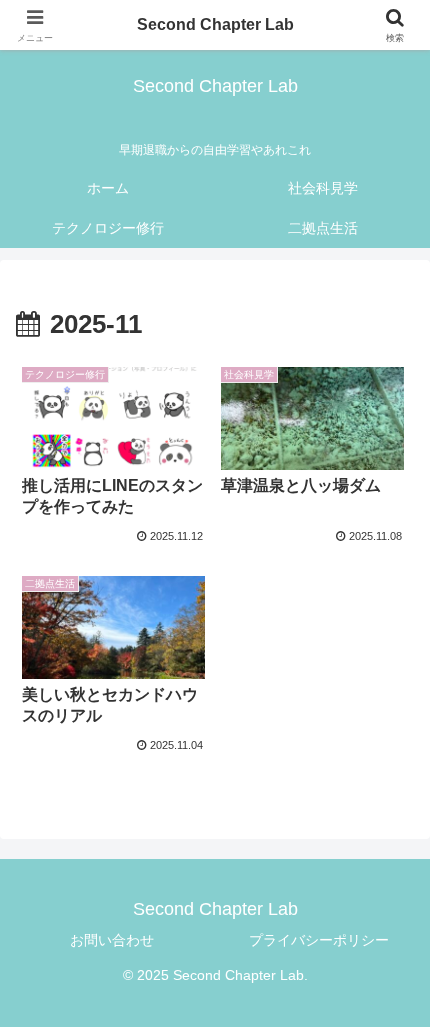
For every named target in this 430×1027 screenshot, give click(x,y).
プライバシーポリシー (319, 940)
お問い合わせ (112, 940)
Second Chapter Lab (215, 24)
